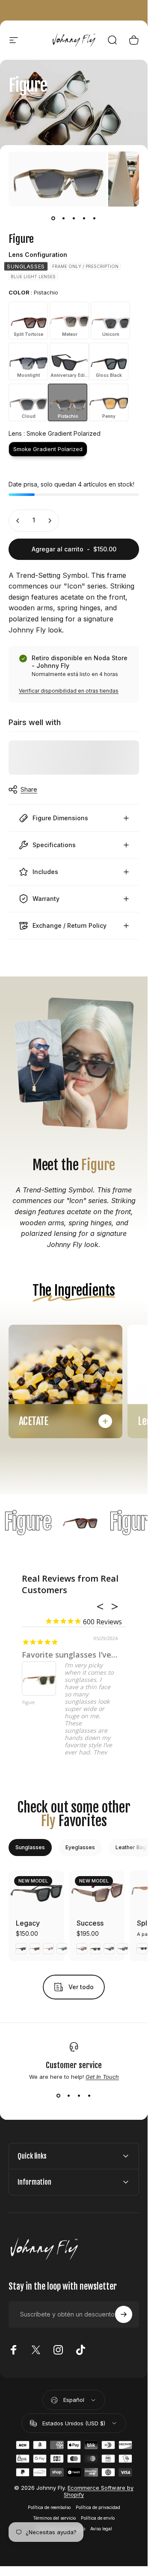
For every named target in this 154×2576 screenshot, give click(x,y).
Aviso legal (101, 2529)
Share (29, 789)
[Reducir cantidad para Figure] (18, 521)
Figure (28, 1703)
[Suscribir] (124, 2314)
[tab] (30, 1847)
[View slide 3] (79, 2095)
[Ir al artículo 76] (74, 219)
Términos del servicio (54, 2518)
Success (90, 1923)
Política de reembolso (49, 2508)
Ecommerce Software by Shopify (99, 2491)
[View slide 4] (89, 2095)
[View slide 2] (69, 2095)
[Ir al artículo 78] (95, 219)
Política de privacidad (98, 2508)
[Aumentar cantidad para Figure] (50, 521)
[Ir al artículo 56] (64, 219)
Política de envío (98, 2518)
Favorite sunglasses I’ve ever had (84, 1655)
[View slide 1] (59, 2095)
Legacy (28, 1923)
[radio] (26, 266)
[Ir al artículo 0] (53, 219)
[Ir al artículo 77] (84, 219)
